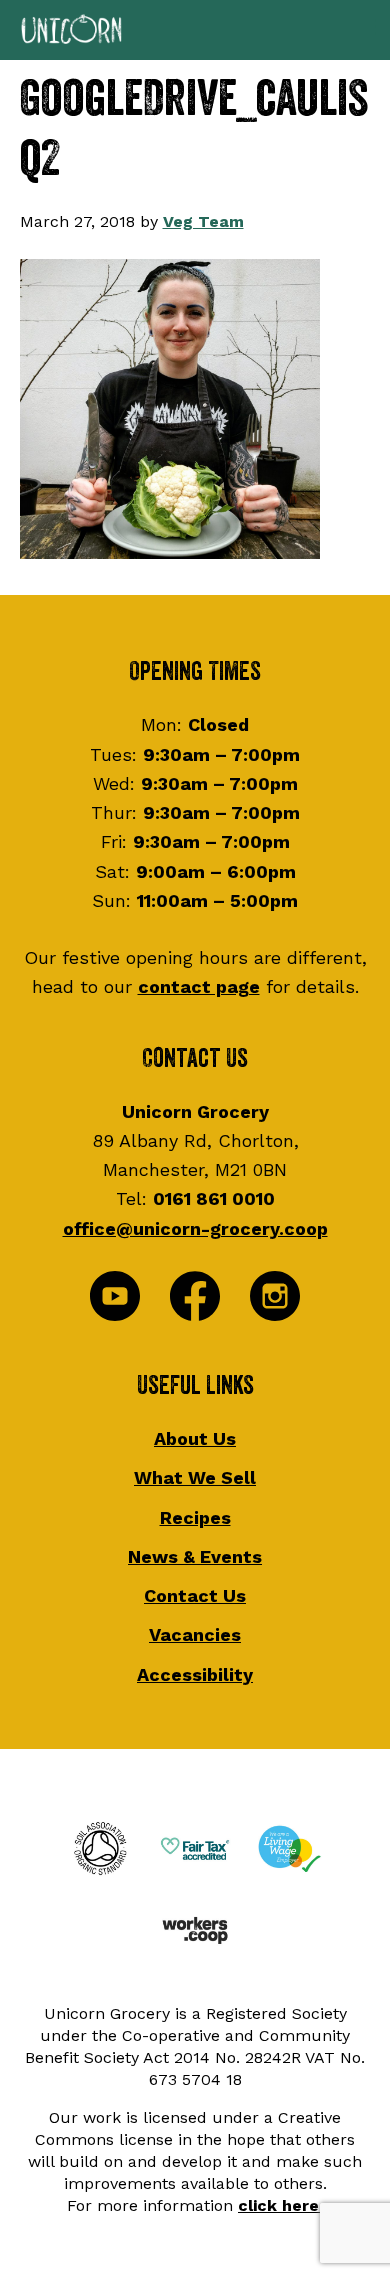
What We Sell (195, 1477)
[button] (195, 30)
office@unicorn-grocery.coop (195, 1228)
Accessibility (195, 1674)
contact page (199, 986)
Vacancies (195, 1634)
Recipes (195, 1517)
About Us (195, 1438)
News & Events (195, 1556)
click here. (280, 2205)
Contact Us (195, 1595)
